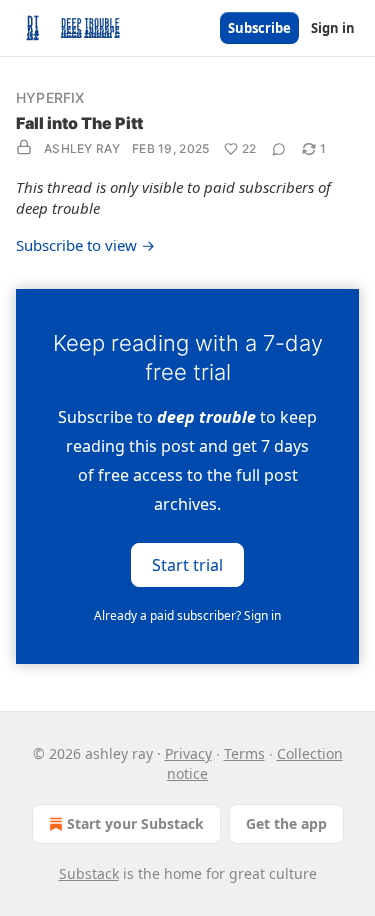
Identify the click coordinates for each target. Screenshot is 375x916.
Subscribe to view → (85, 245)
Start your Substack (135, 823)
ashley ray (82, 148)
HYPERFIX (50, 97)
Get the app (286, 823)
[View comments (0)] (279, 149)
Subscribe (259, 28)
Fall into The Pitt (79, 123)
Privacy (188, 753)
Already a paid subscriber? (187, 615)
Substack (89, 873)
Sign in (333, 28)
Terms (244, 753)
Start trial (187, 565)
